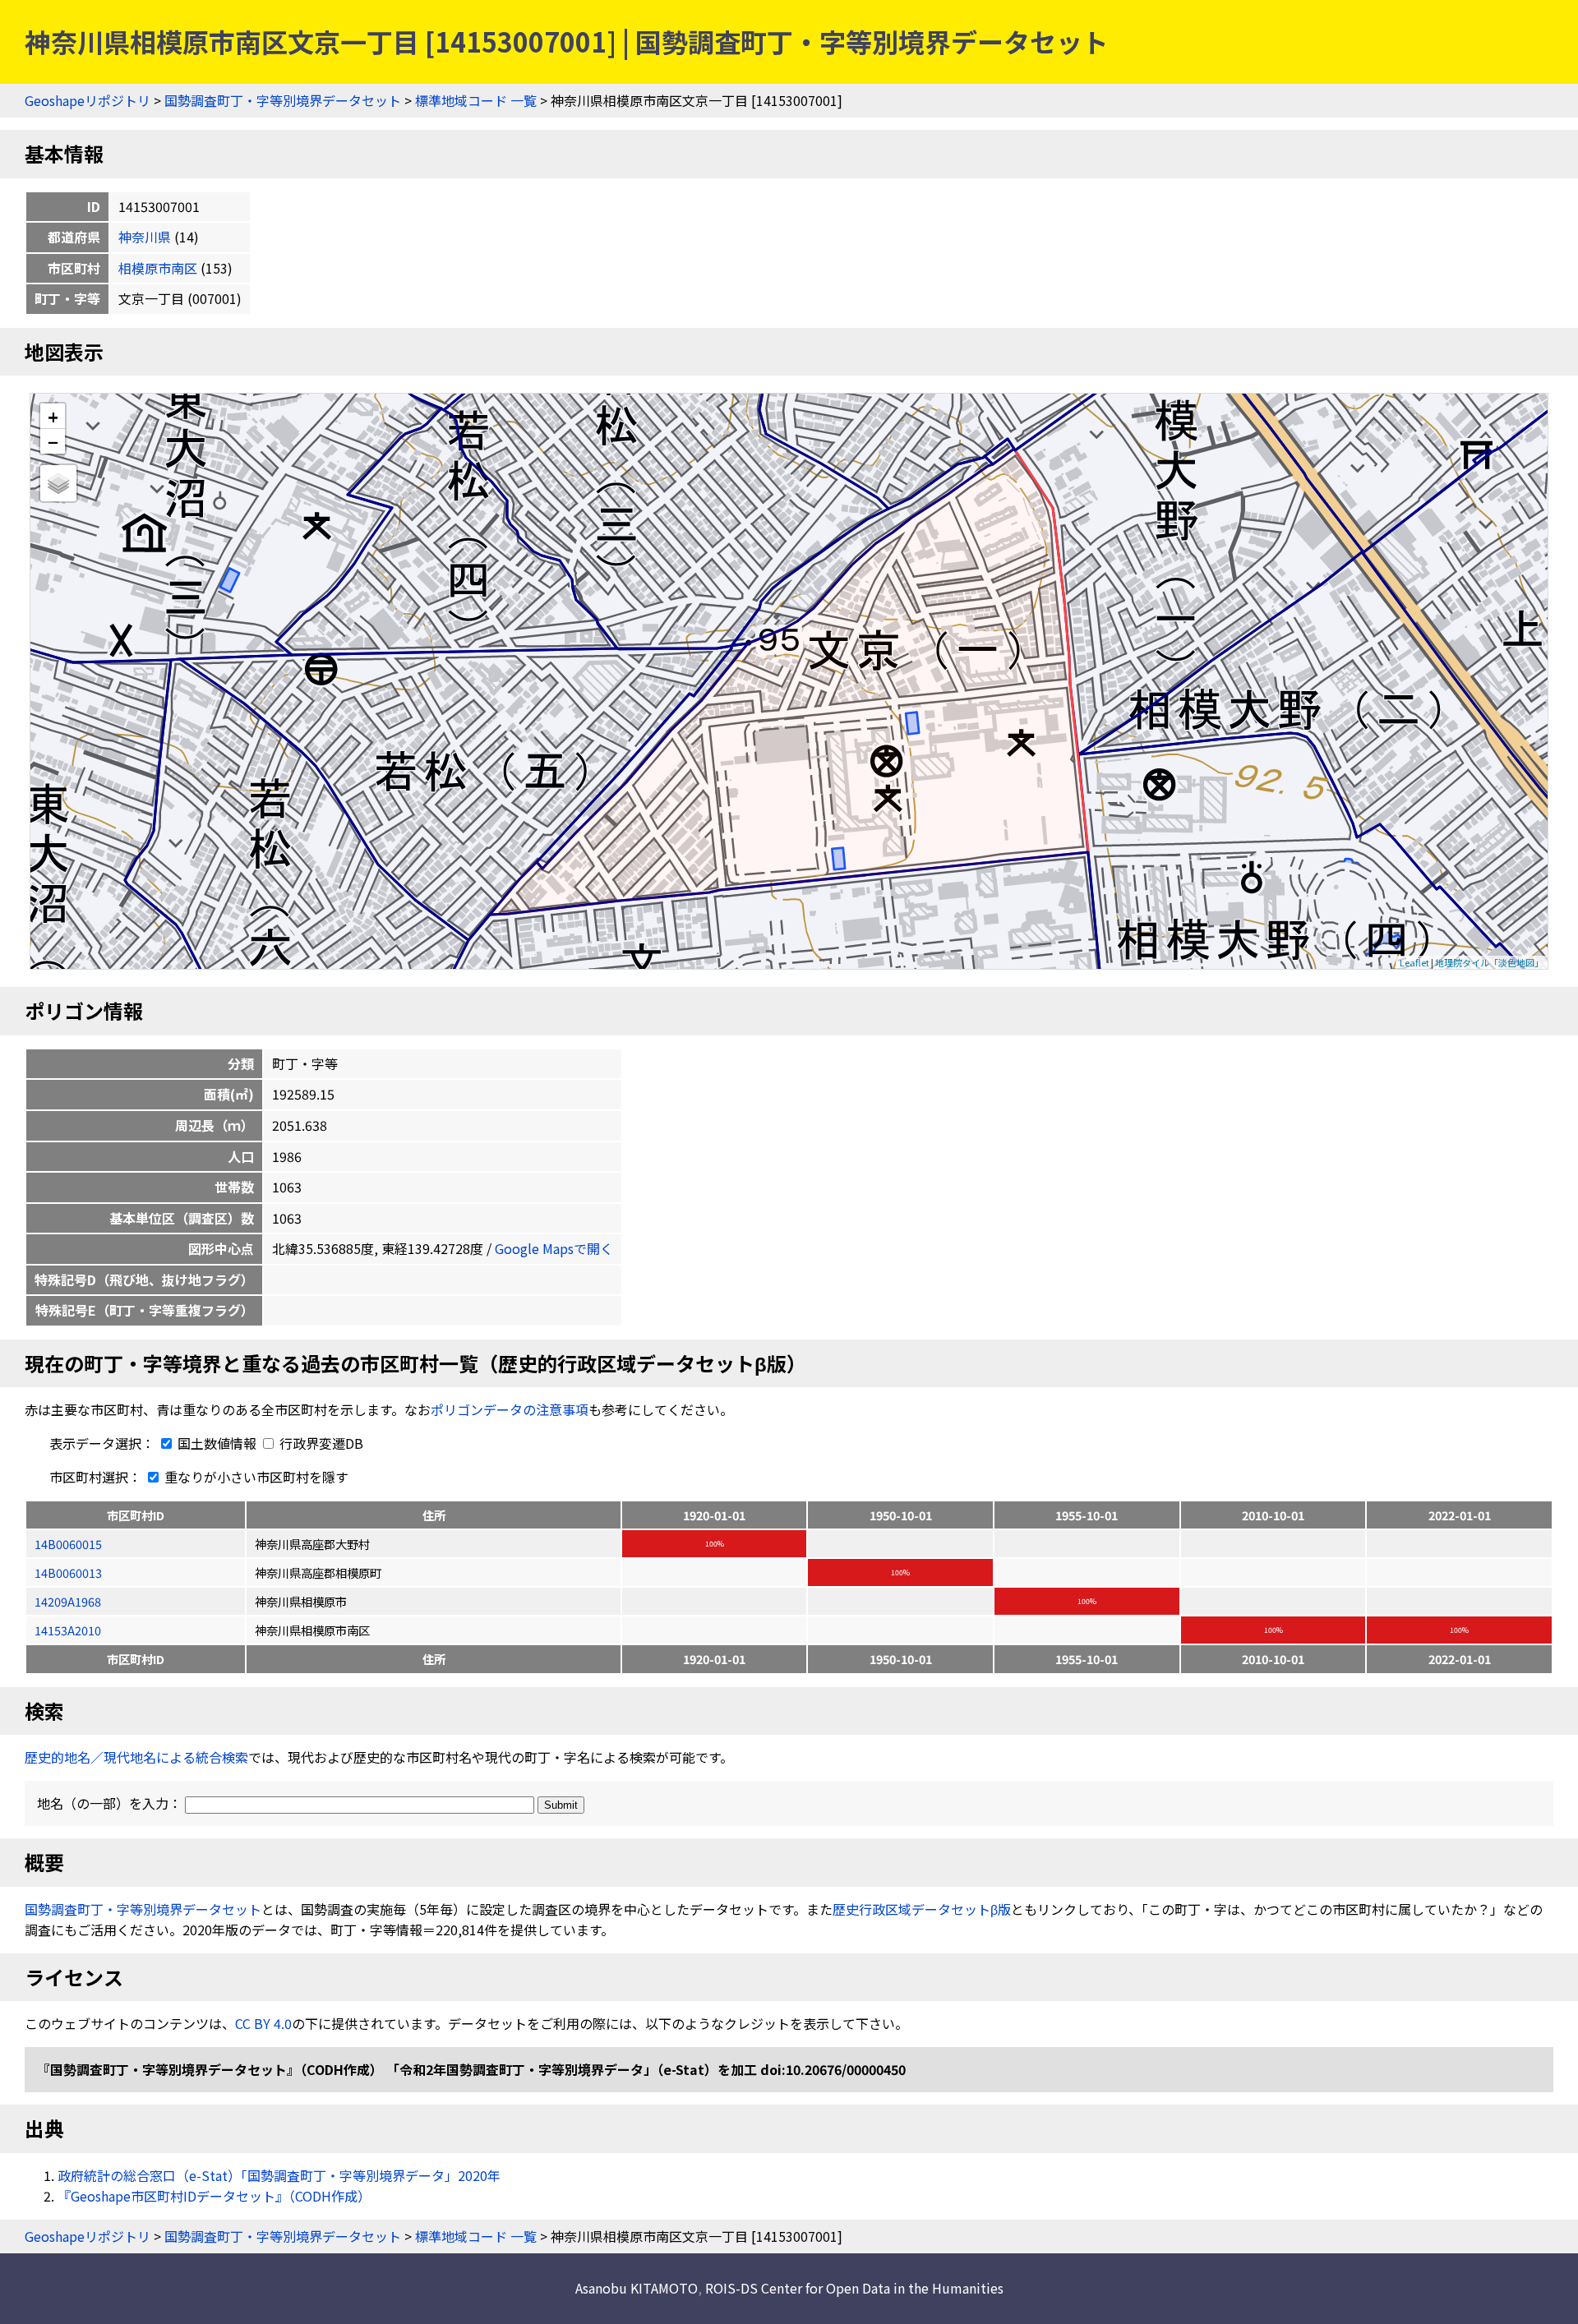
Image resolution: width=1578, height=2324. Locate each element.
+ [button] (53, 416)
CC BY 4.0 (263, 2023)
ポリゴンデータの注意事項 (510, 1409)
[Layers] (58, 483)
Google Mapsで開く (554, 1248)
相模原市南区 (158, 268)
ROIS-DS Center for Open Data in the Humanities (854, 2288)
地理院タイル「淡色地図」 (1489, 962)
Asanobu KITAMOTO (637, 2288)
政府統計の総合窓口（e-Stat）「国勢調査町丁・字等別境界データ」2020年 (279, 2175)
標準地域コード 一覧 (476, 100)
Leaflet (1414, 962)
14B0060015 (68, 1544)
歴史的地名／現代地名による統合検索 (136, 1757)
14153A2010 (68, 1630)
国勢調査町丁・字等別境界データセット (283, 100)
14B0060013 (68, 1572)
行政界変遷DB (320, 1443)
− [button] (53, 441)
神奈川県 (145, 237)
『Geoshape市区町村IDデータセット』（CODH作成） (214, 2196)
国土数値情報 (217, 1443)
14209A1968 (68, 1601)
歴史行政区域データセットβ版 (922, 1909)
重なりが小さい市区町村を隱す (255, 1477)
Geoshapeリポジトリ (88, 100)
